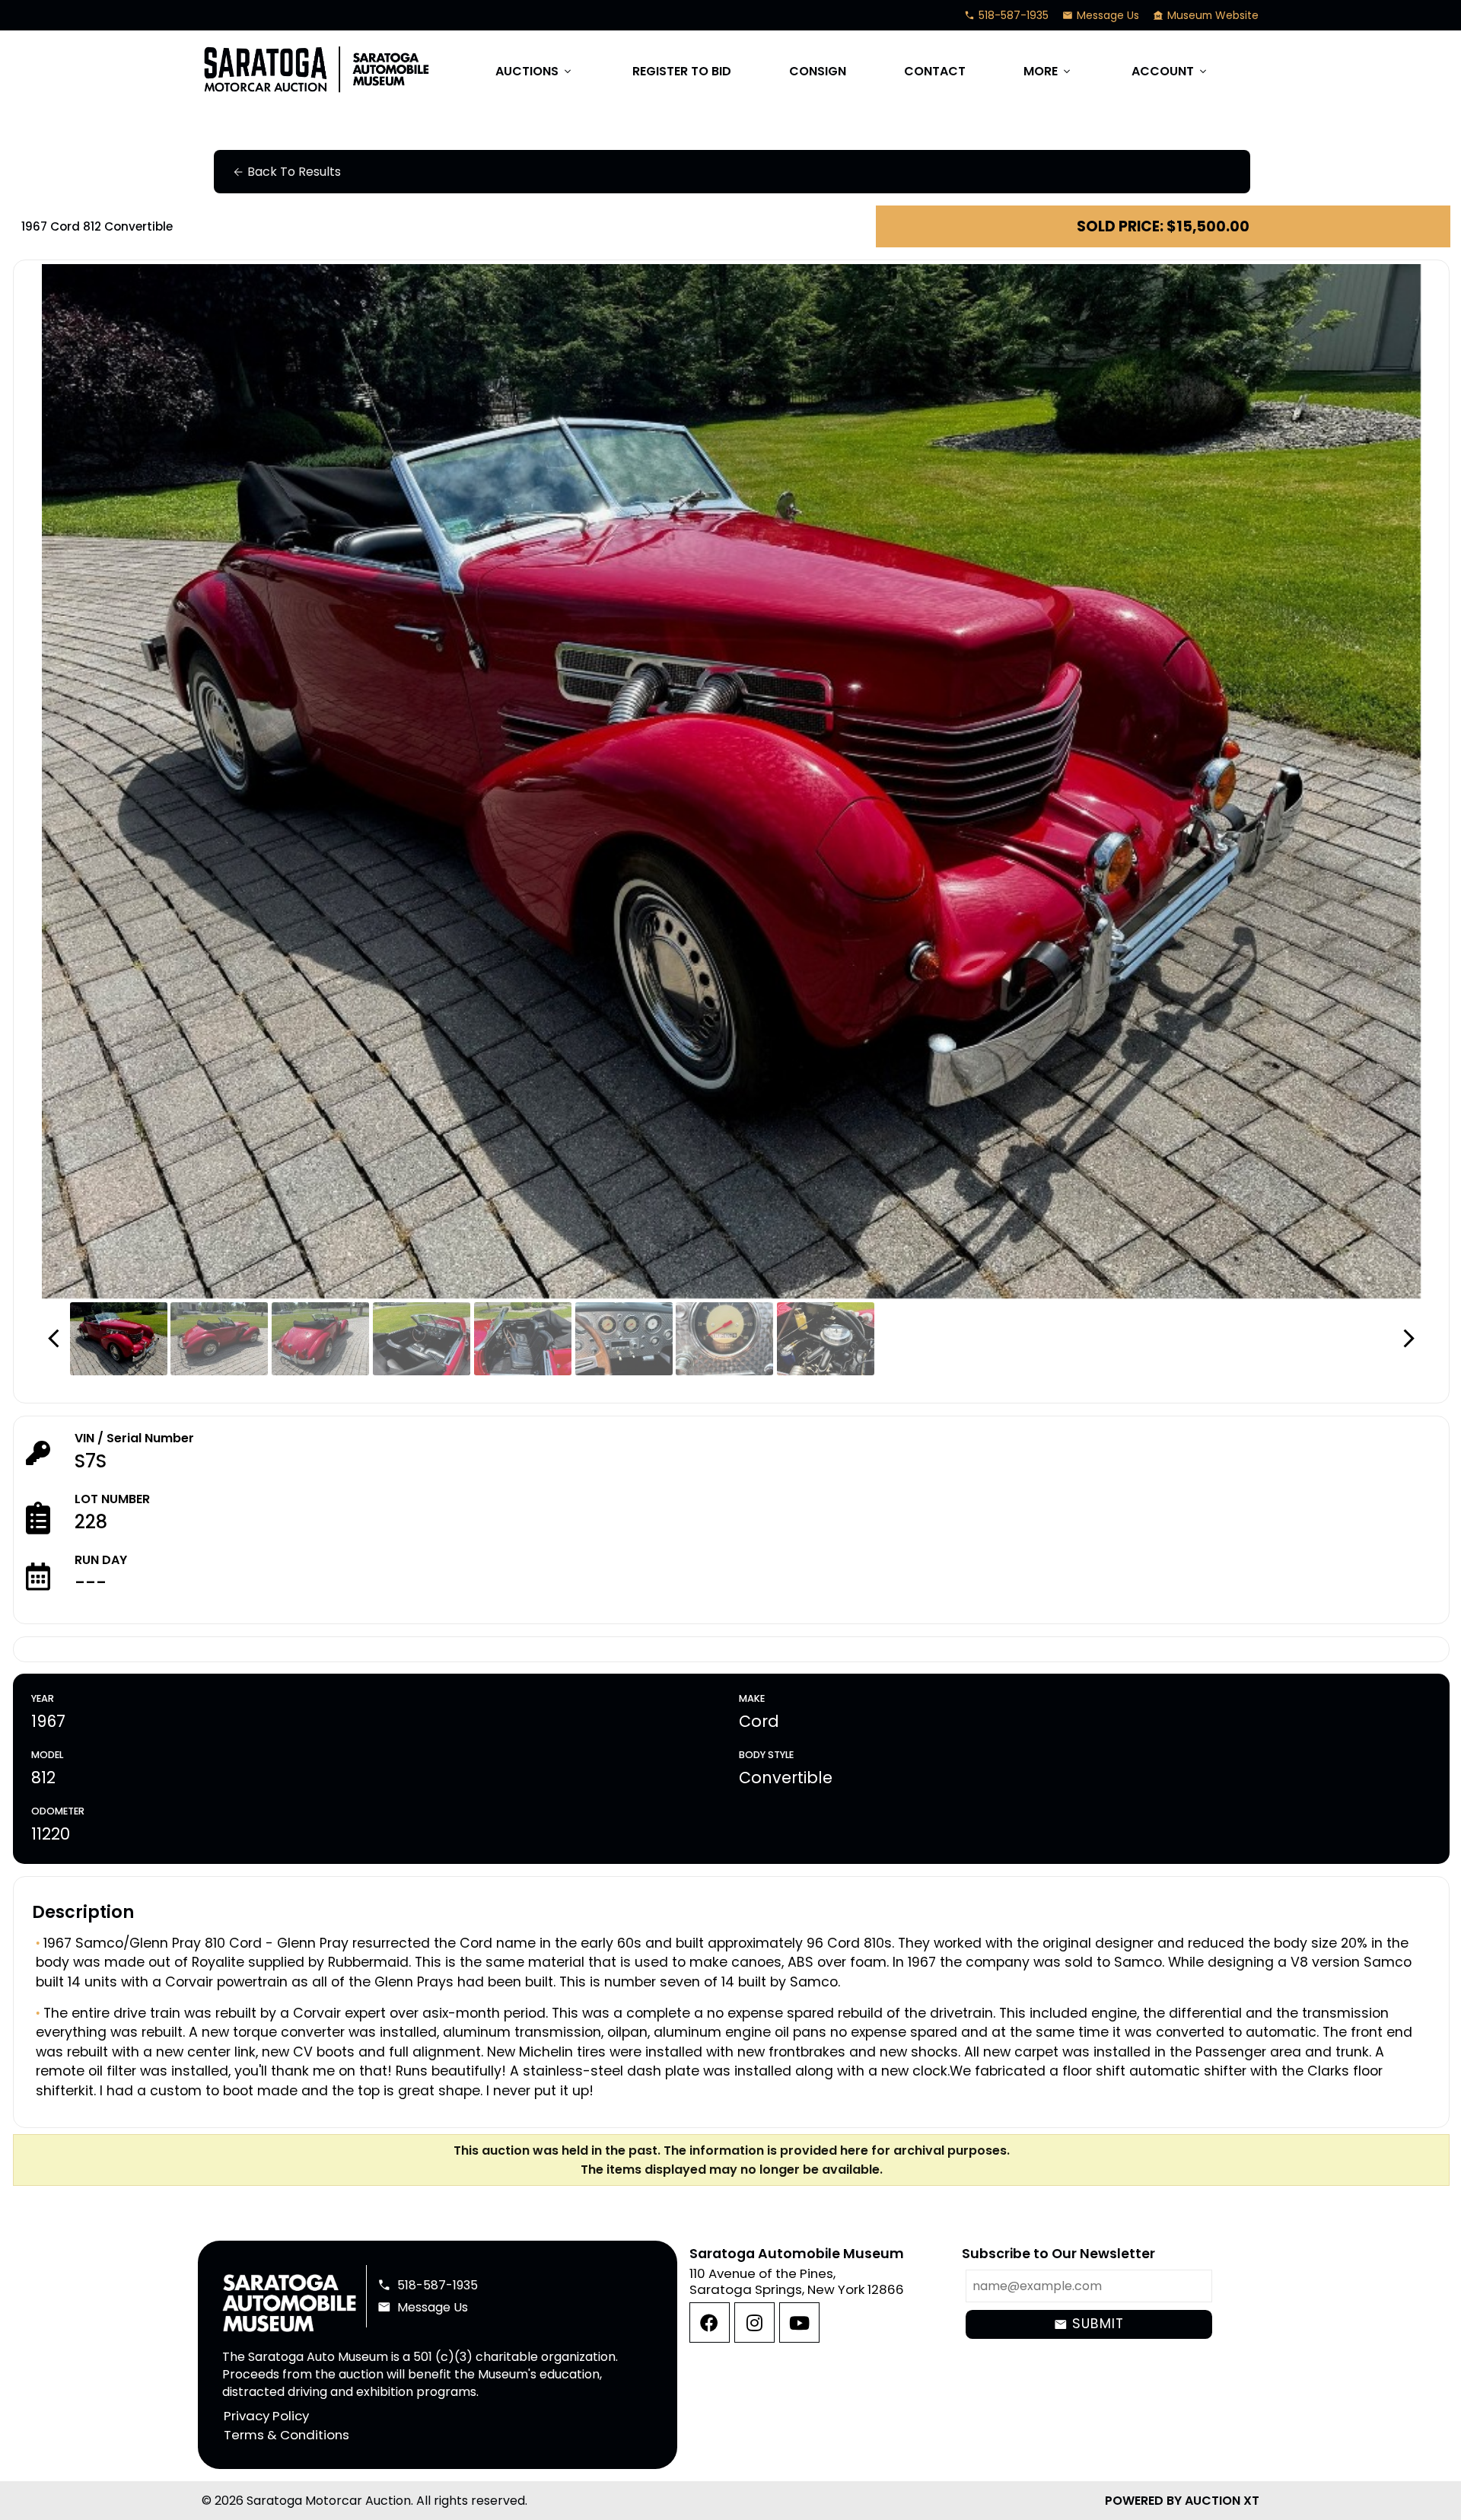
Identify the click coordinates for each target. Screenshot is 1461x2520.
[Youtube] (799, 2322)
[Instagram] (754, 2322)
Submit (1089, 2324)
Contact (935, 71)
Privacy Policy (266, 2416)
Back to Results (286, 172)
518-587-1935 (1006, 15)
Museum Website (1206, 15)
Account (1170, 71)
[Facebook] (710, 2322)
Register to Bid (682, 71)
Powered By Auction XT (1182, 2501)
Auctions (535, 71)
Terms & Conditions (286, 2435)
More (1048, 71)
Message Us (1101, 15)
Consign (818, 71)
